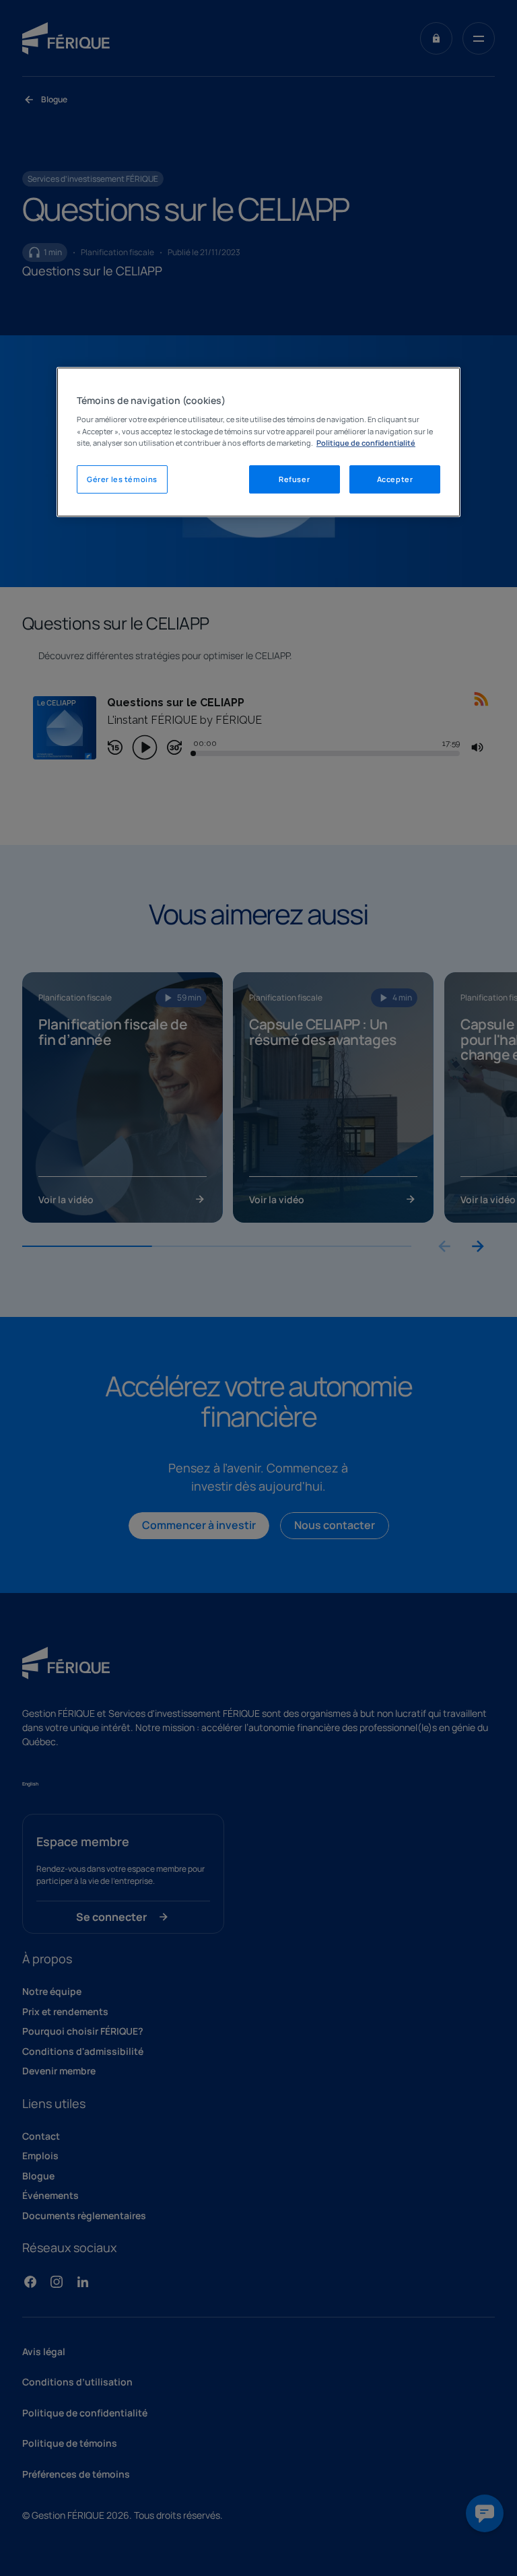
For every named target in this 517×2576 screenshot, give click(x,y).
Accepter (395, 479)
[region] (258, 442)
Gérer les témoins (122, 479)
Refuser (294, 479)
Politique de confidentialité (366, 443)
